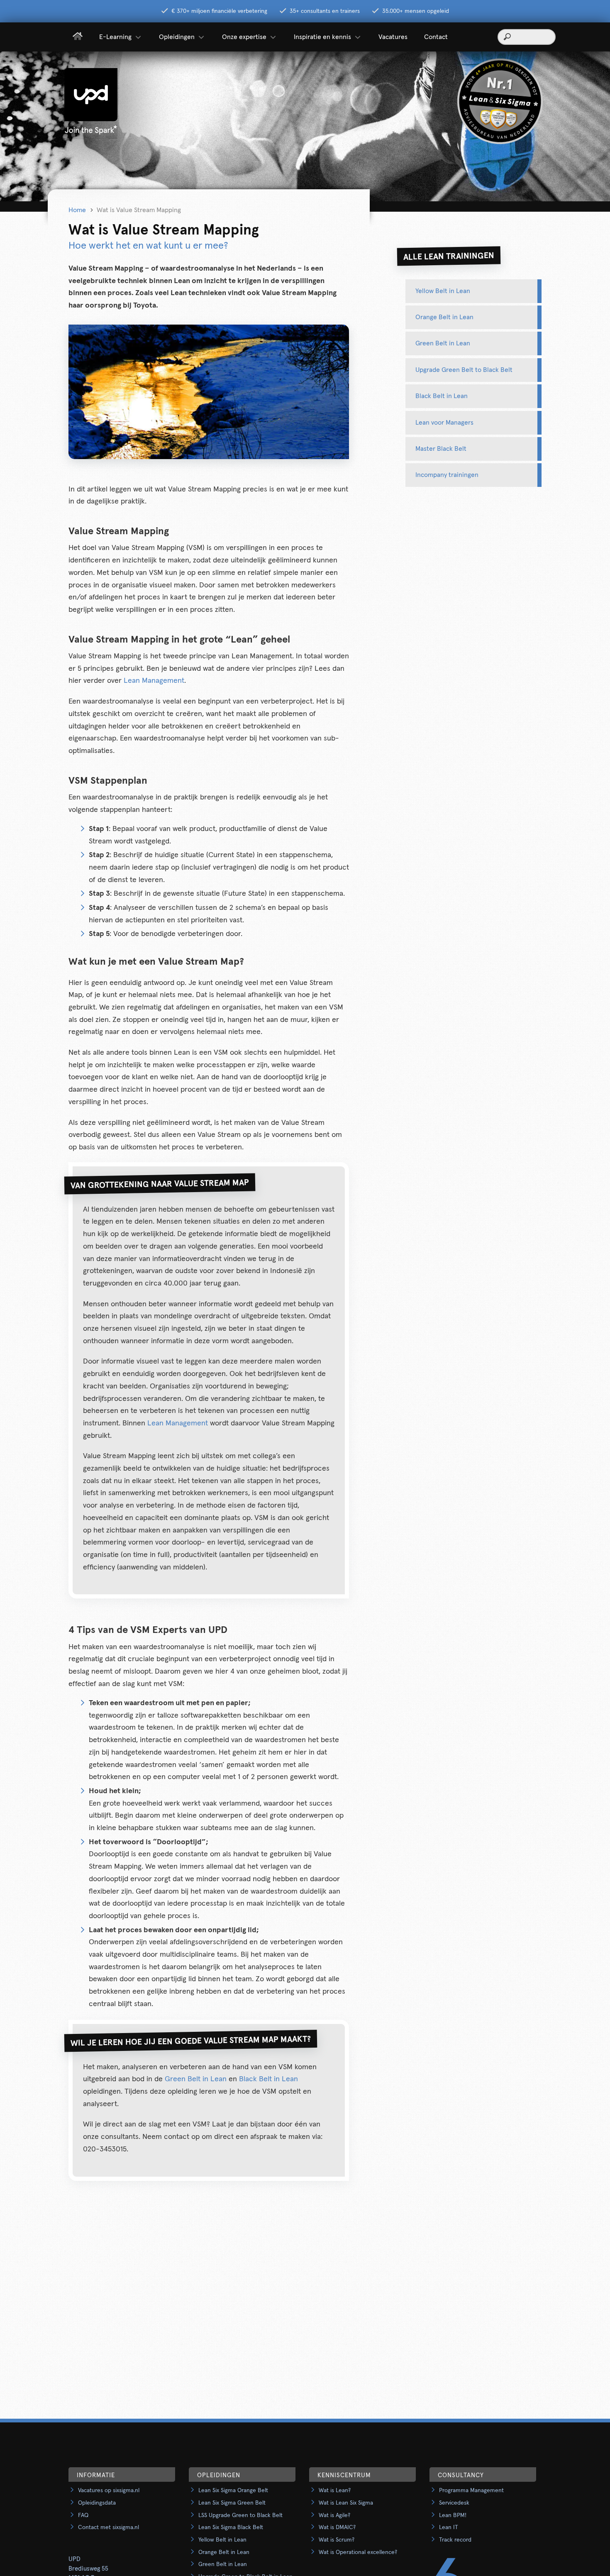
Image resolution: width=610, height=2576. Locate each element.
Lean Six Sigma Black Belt (231, 2527)
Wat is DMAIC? (337, 2527)
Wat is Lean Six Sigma (346, 2503)
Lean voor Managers (444, 423)
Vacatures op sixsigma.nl (109, 2490)
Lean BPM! (453, 2515)
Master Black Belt (441, 449)
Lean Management (154, 681)
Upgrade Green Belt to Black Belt (464, 370)
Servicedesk (454, 2503)
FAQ (83, 2515)
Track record (455, 2540)
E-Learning (115, 37)
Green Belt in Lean (196, 2079)
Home (77, 210)
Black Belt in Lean (268, 2079)
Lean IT (449, 2527)
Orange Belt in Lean (444, 317)
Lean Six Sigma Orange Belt (233, 2490)
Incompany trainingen (447, 475)
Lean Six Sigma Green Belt (232, 2503)
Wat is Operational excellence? (358, 2552)
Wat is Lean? (335, 2490)
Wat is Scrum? (337, 2540)
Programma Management (471, 2490)
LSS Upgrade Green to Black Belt (240, 2515)
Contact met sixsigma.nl (109, 2527)
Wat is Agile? (334, 2515)
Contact (436, 37)
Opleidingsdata (97, 2503)
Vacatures (393, 37)
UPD (74, 2559)
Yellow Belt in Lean (443, 291)
